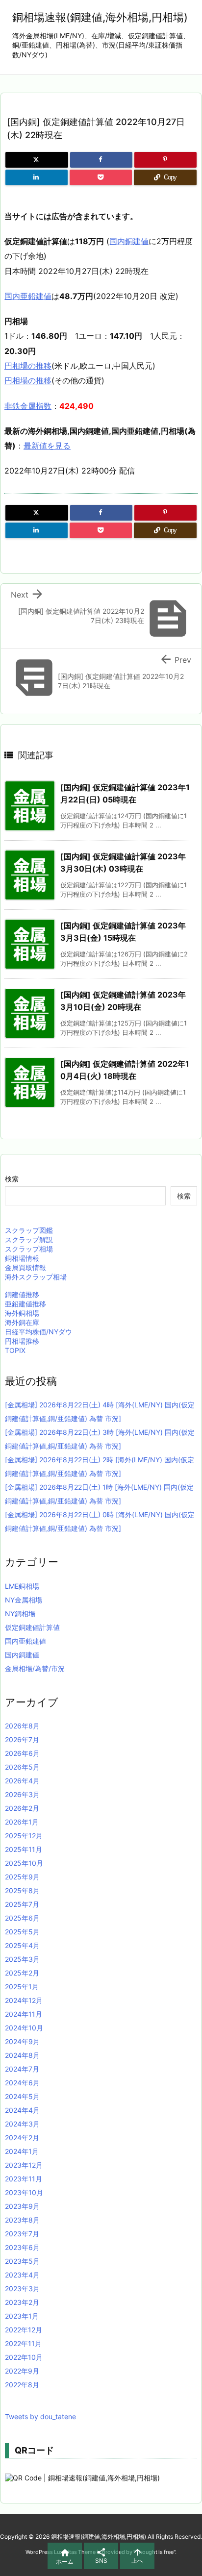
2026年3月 (22, 1794)
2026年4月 (22, 1781)
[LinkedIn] (37, 177)
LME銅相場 (22, 1586)
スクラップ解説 (29, 1239)
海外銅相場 (22, 1313)
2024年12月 (24, 2000)
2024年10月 (24, 2028)
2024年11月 (24, 2014)
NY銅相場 (20, 1613)
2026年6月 (22, 1753)
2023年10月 (24, 2192)
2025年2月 (22, 1973)
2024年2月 (22, 2138)
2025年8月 (22, 1890)
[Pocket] (101, 177)
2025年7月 (22, 1904)
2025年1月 (22, 1987)
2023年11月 (24, 2179)
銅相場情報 (22, 1258)
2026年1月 (22, 1822)
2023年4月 (22, 2275)
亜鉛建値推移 (25, 1304)
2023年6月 (22, 2247)
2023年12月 (24, 2165)
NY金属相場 (24, 1600)
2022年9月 (22, 2371)
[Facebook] (101, 160)
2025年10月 (24, 1863)
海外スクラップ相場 (36, 1277)
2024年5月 (22, 2096)
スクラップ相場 (29, 1249)
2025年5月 (22, 1932)
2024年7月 (22, 2069)
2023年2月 (22, 2302)
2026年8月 (22, 1726)
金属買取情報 (25, 1267)
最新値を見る (47, 446)
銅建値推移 (22, 1294)
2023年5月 (22, 2261)
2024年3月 (22, 2124)
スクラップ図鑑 (29, 1230)
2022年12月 (24, 2330)
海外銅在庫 (22, 1322)
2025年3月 (22, 1959)
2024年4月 (22, 2110)
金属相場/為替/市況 (35, 1668)
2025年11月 (24, 1849)
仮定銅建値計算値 (32, 1627)
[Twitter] (37, 160)
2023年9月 (22, 2206)
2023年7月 (22, 2234)
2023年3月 (22, 2288)
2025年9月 (22, 1877)
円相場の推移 (28, 366)
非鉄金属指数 (28, 406)
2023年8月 (22, 2220)
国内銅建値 (129, 241)
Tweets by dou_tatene (40, 2416)
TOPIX (15, 1350)
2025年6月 (22, 1918)
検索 (12, 1179)
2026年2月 (22, 1808)
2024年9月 (22, 2041)
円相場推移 (22, 1341)
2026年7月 (22, 1739)
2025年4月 (22, 1945)
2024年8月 (22, 2055)
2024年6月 (22, 2083)
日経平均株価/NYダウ (38, 1332)
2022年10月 (24, 2357)
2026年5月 (22, 1767)
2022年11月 (23, 2343)
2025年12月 (24, 1836)
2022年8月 (22, 2385)
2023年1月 (22, 2316)
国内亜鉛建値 (28, 296)
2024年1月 (22, 2151)
